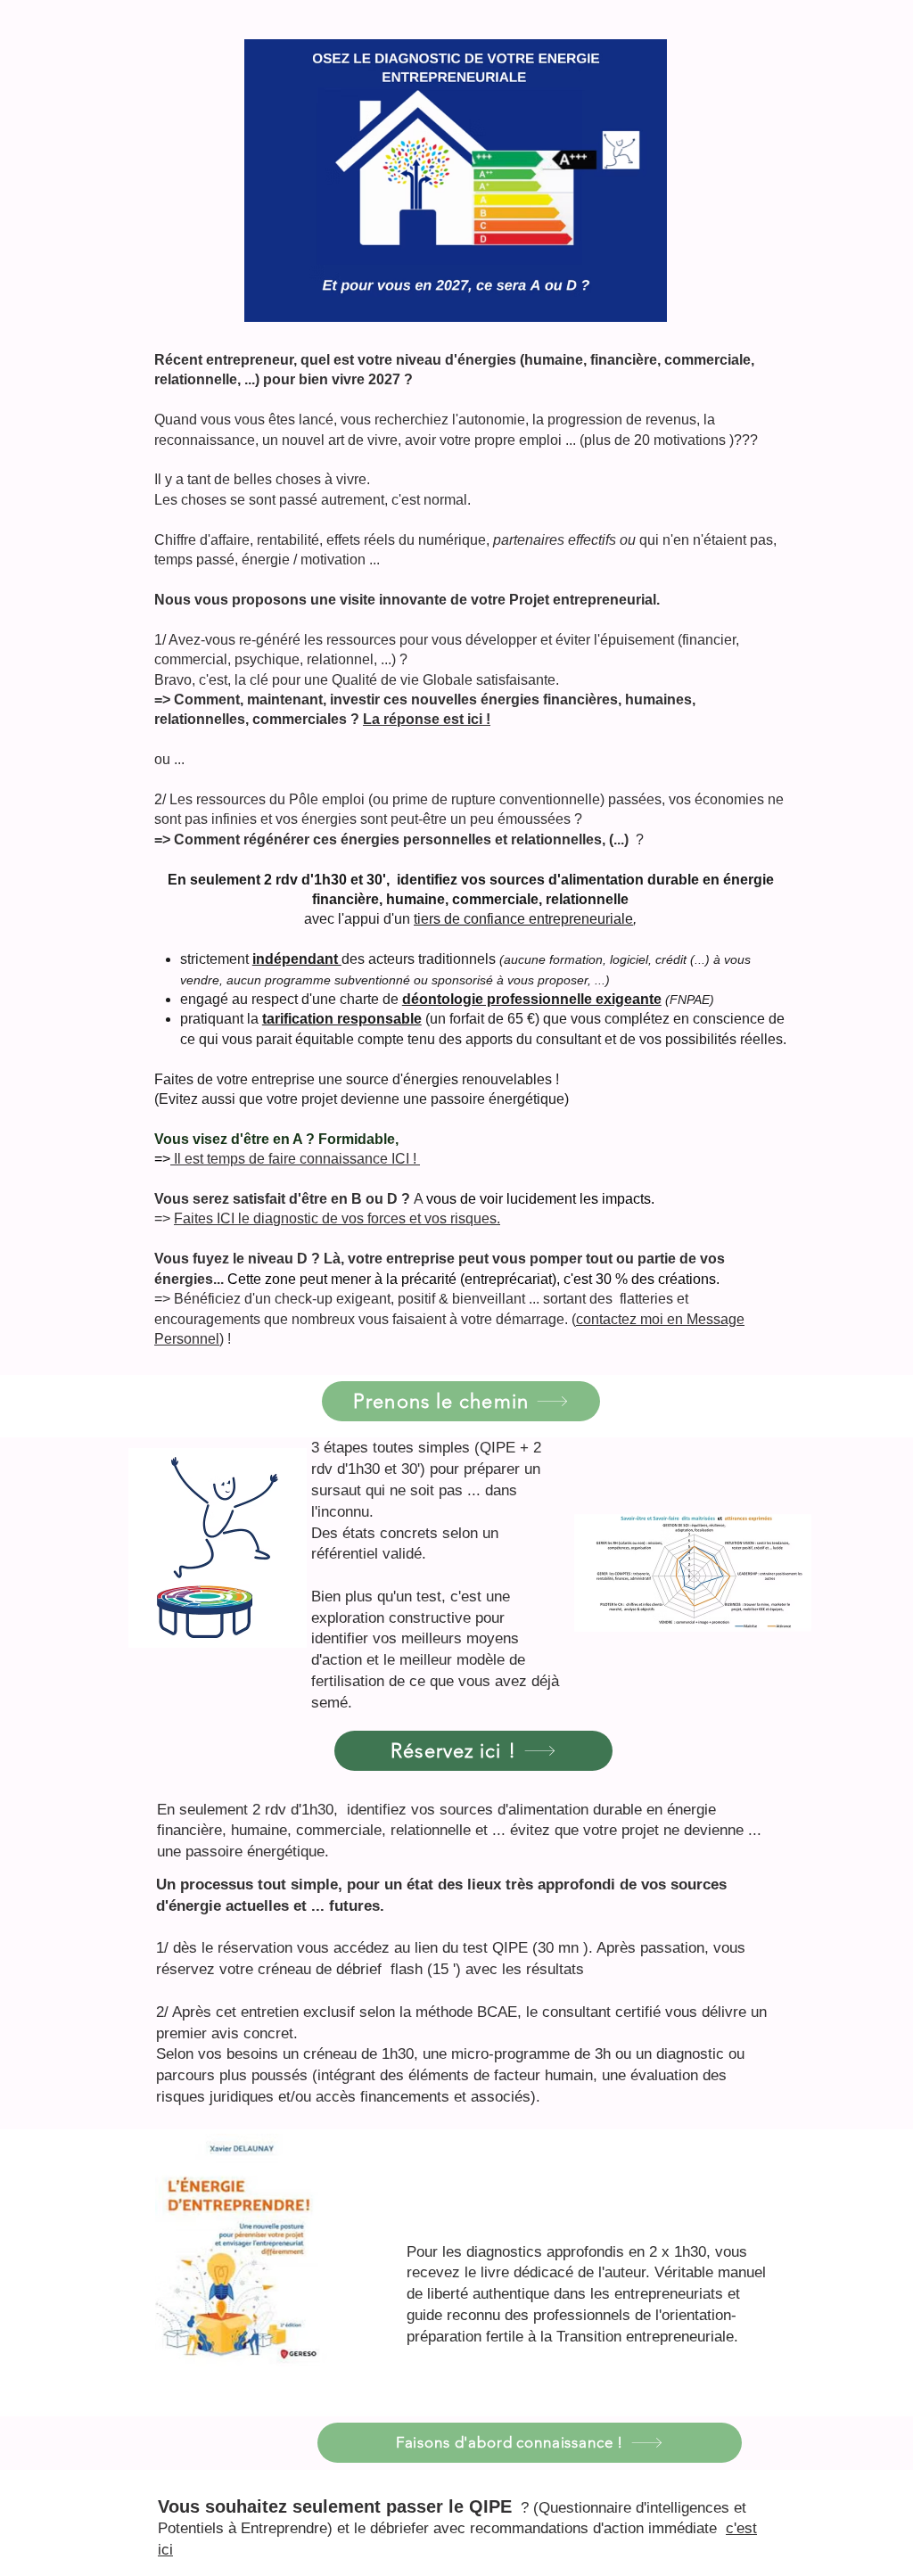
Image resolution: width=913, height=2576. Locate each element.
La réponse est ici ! (427, 719)
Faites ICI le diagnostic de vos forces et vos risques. (337, 1218)
